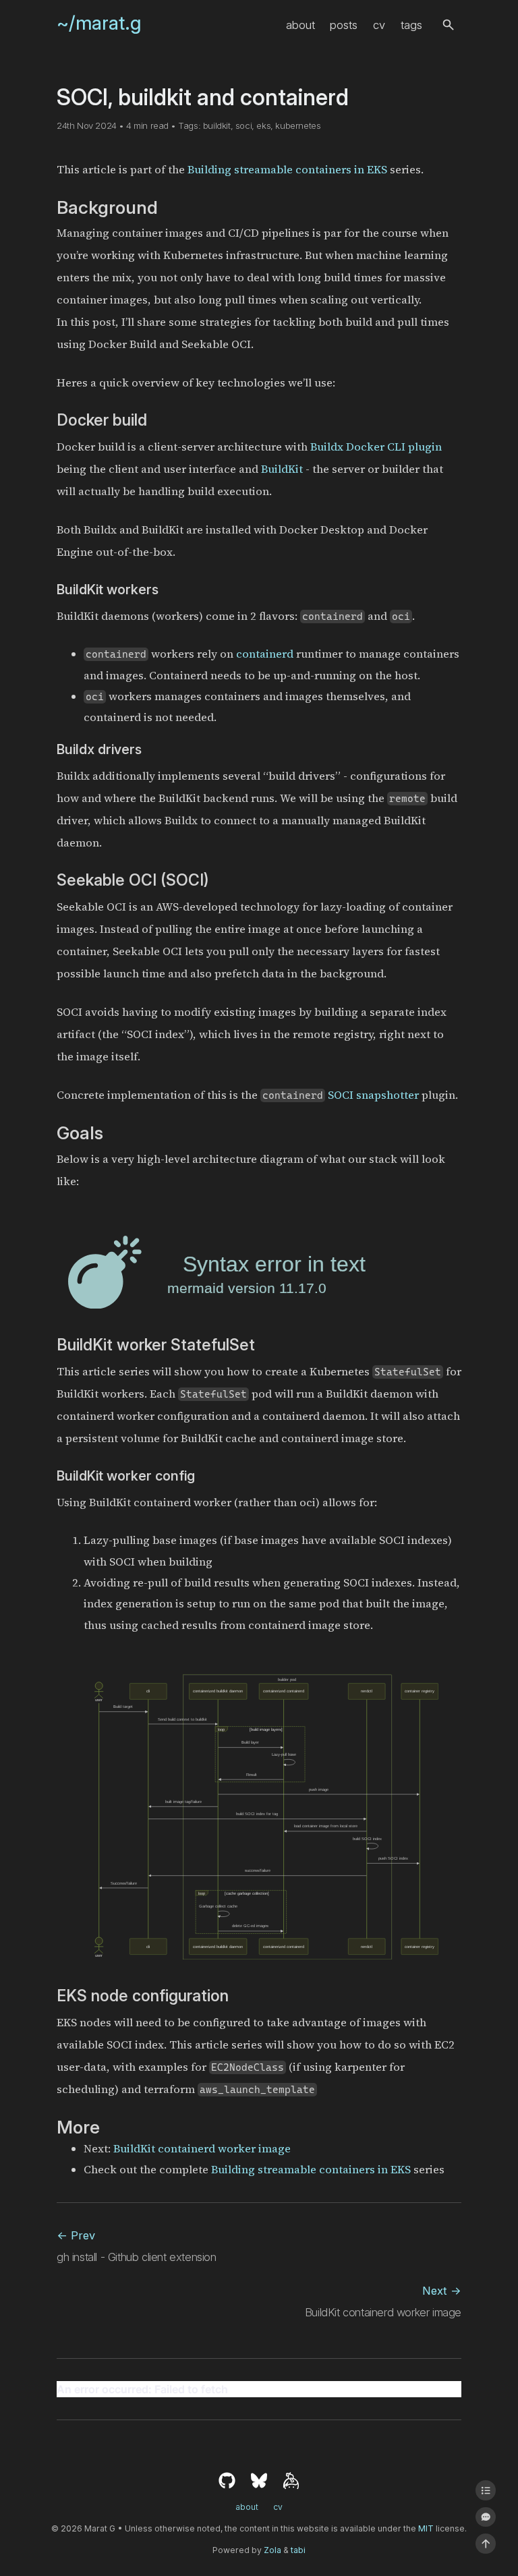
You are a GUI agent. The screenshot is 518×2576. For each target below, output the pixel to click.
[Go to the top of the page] (486, 2544)
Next (442, 2291)
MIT (426, 2528)
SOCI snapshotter (373, 1095)
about (300, 25)
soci (243, 125)
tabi (298, 2550)
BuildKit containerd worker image (202, 2149)
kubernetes (298, 125)
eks (263, 125)
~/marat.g (99, 23)
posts (344, 25)
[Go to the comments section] (486, 2517)
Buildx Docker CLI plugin (376, 447)
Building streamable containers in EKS (287, 170)
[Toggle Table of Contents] (486, 2490)
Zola (272, 2550)
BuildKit (282, 469)
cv (379, 25)
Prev (76, 2235)
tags (411, 25)
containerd (265, 654)
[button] (448, 25)
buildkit (217, 125)
